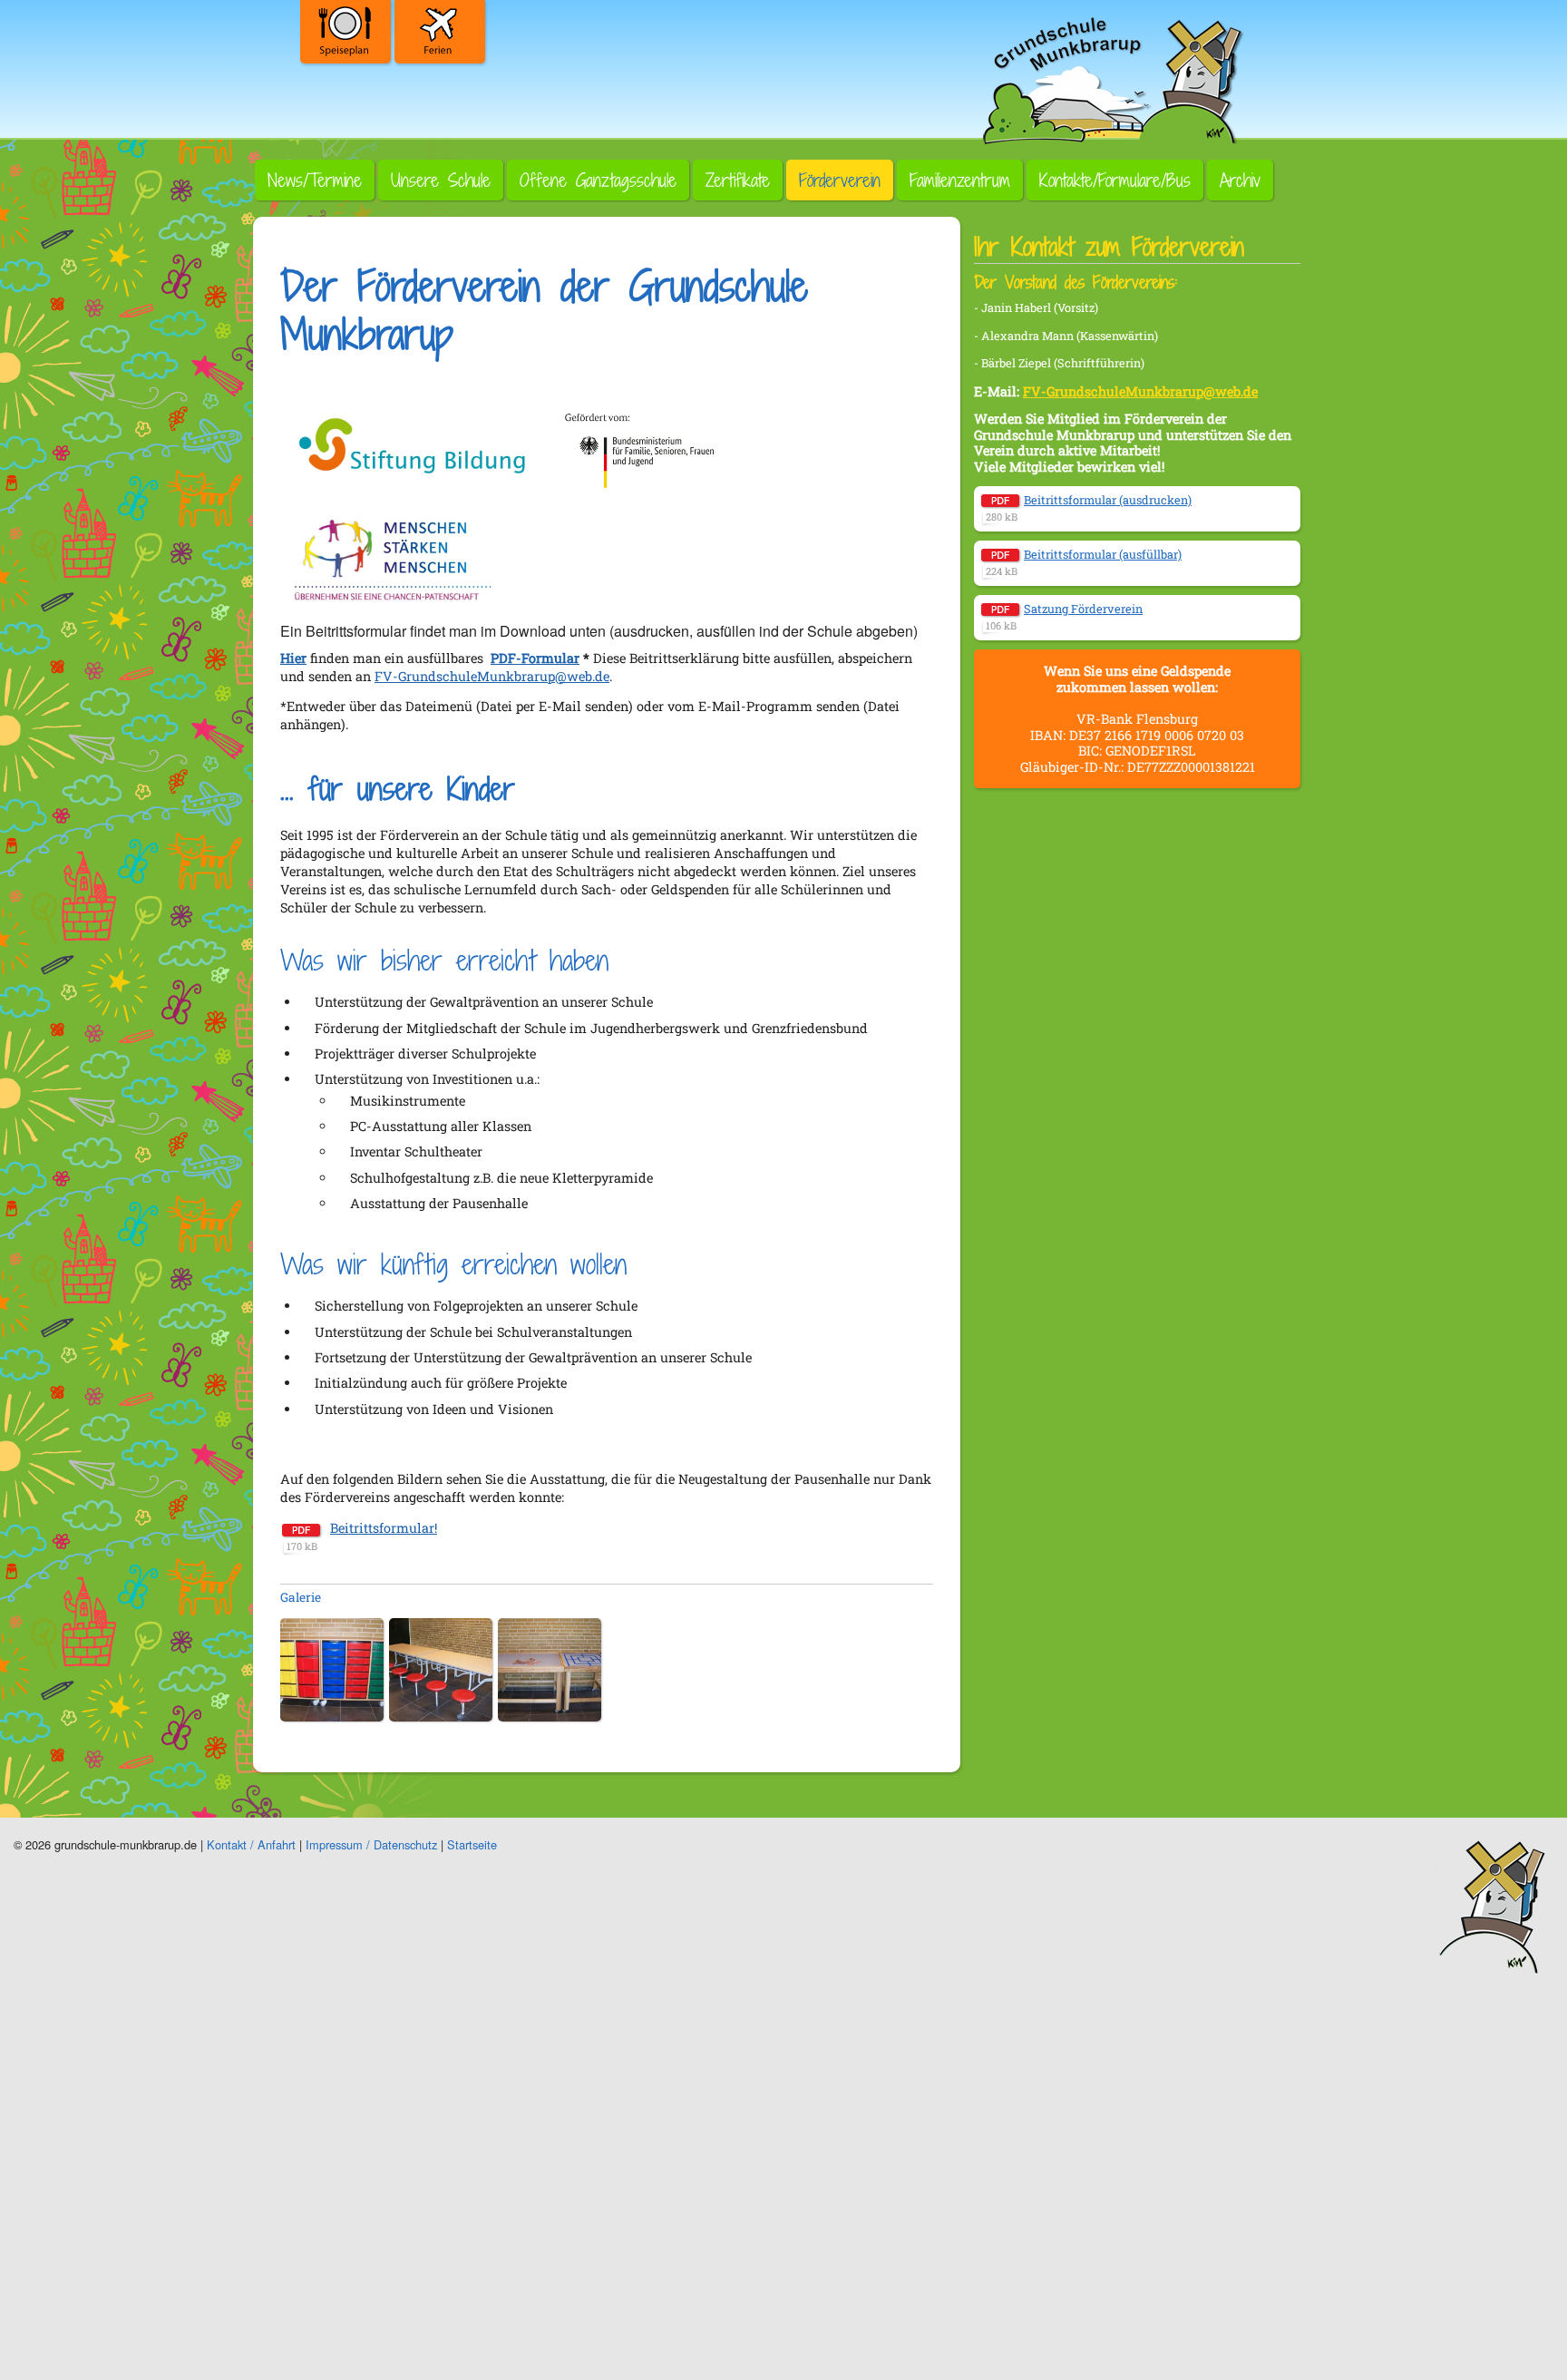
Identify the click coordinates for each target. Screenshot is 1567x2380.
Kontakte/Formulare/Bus (1115, 180)
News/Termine (315, 180)
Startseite (472, 1844)
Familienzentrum (960, 180)
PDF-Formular (535, 658)
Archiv (1240, 180)
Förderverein (840, 180)
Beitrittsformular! (384, 1528)
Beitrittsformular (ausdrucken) (1108, 500)
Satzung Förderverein (1083, 609)
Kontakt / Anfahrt (251, 1844)
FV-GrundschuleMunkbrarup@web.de (492, 676)
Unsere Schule (441, 180)
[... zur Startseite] (1110, 77)
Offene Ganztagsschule (598, 180)
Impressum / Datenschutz (371, 1844)
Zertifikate (738, 180)
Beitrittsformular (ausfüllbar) (1103, 554)
